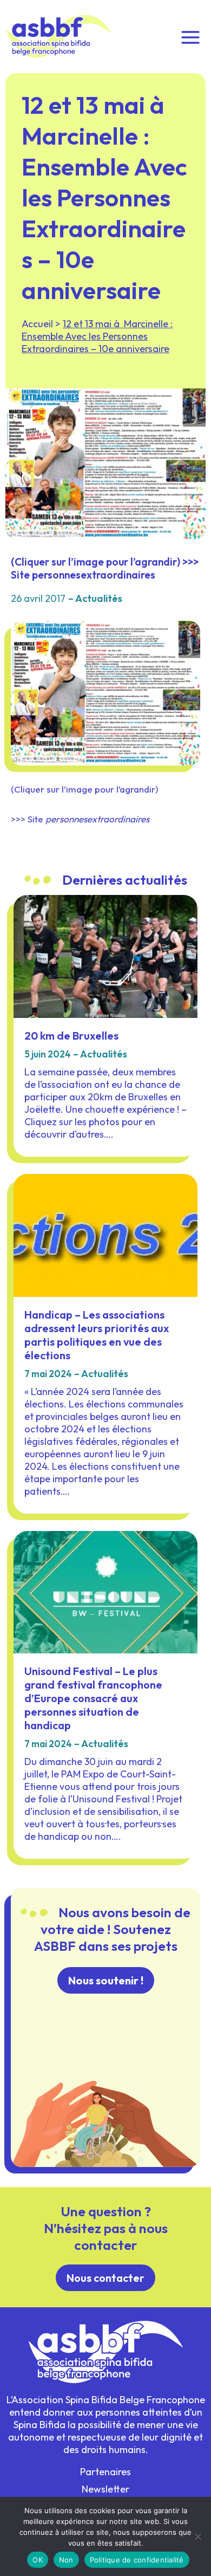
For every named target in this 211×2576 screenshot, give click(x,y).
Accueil (37, 324)
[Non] (197, 2536)
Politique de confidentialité (137, 2560)
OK (38, 2560)
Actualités (99, 598)
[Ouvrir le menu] (190, 36)
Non (66, 2560)
